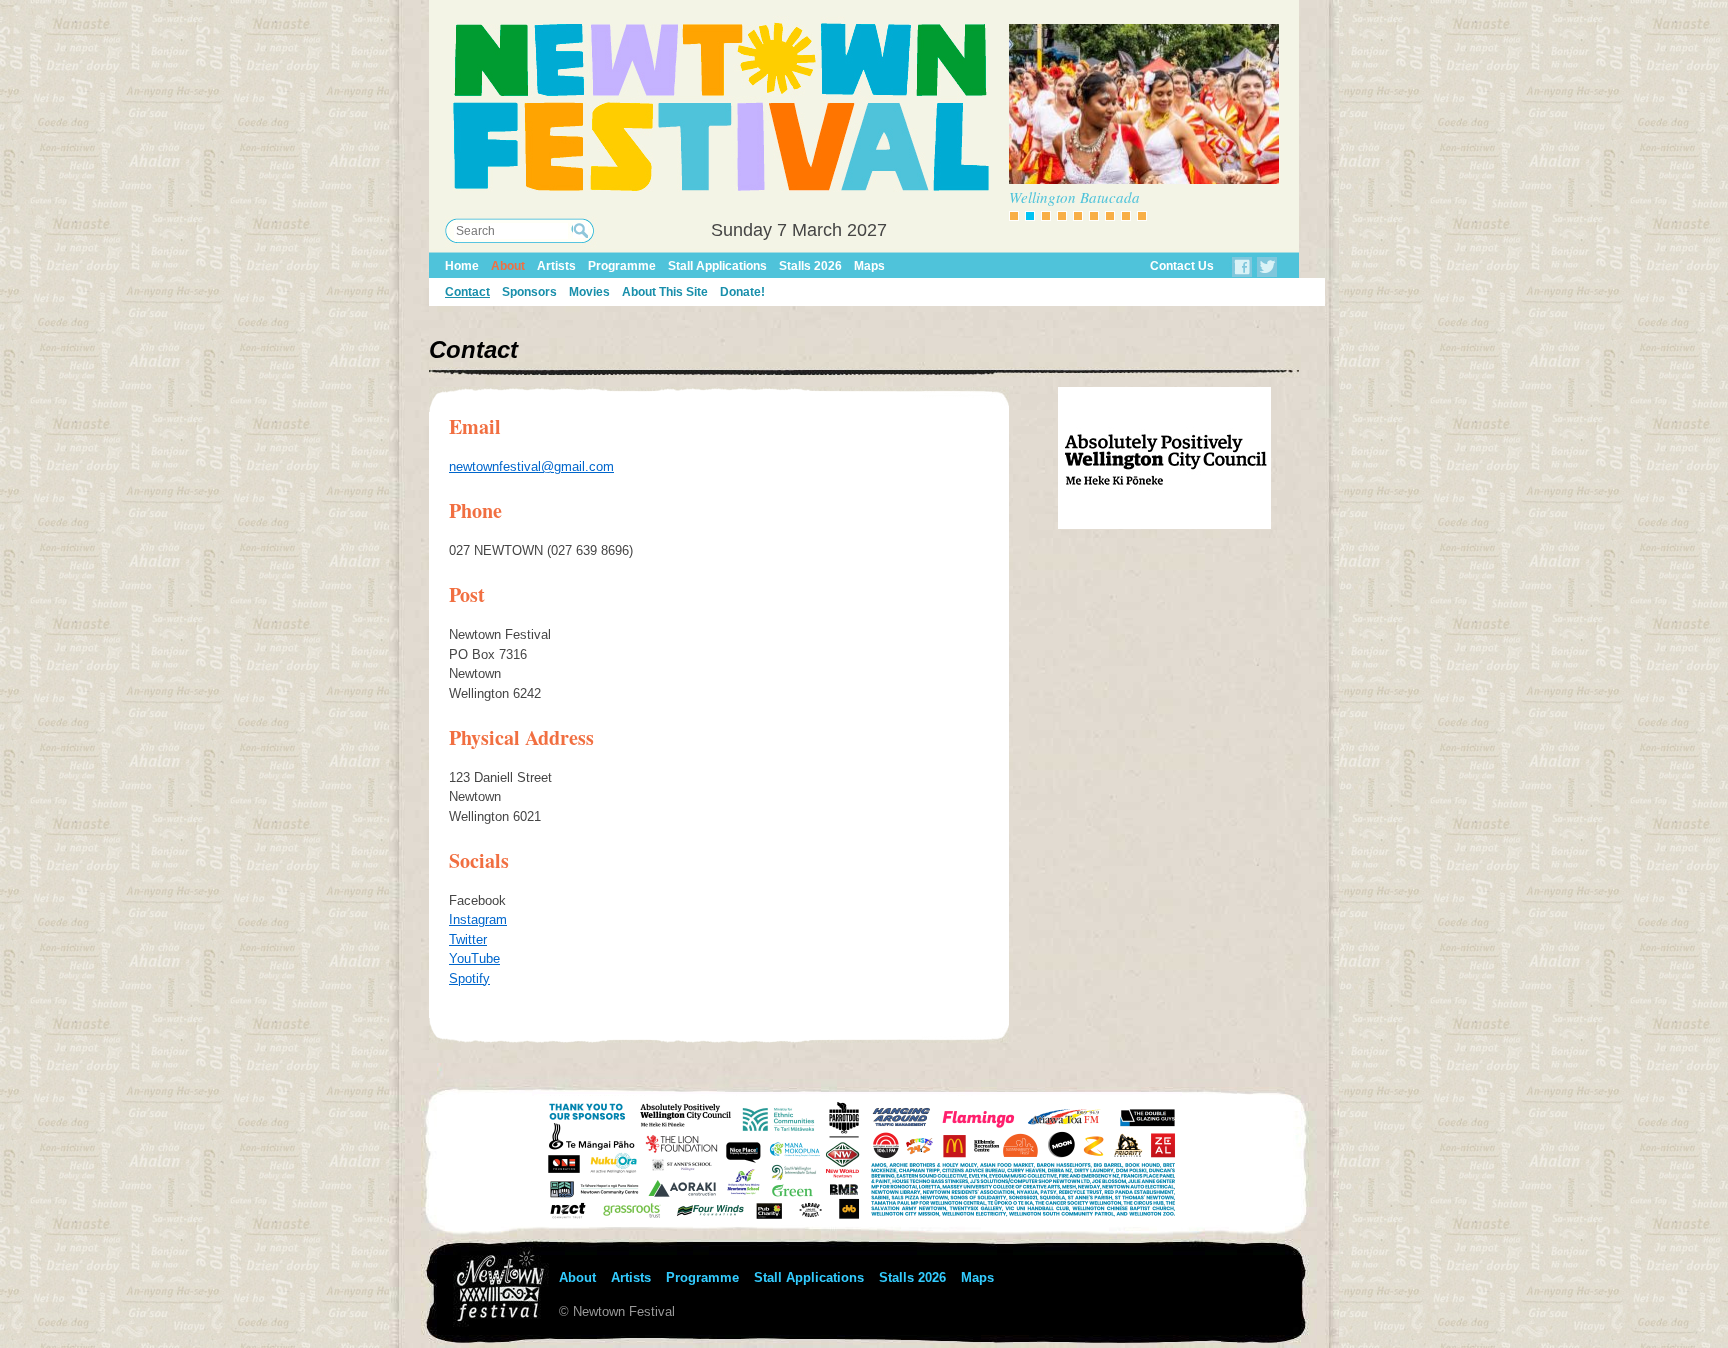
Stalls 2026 (810, 266)
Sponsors (529, 292)
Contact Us (1182, 266)
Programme (622, 266)
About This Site (665, 292)
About (508, 266)
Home (462, 266)
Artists (556, 266)
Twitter (468, 939)
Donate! (742, 292)
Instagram (478, 919)
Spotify (469, 978)
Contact (467, 292)
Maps (869, 266)
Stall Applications (717, 266)
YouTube (474, 958)
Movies (589, 292)
